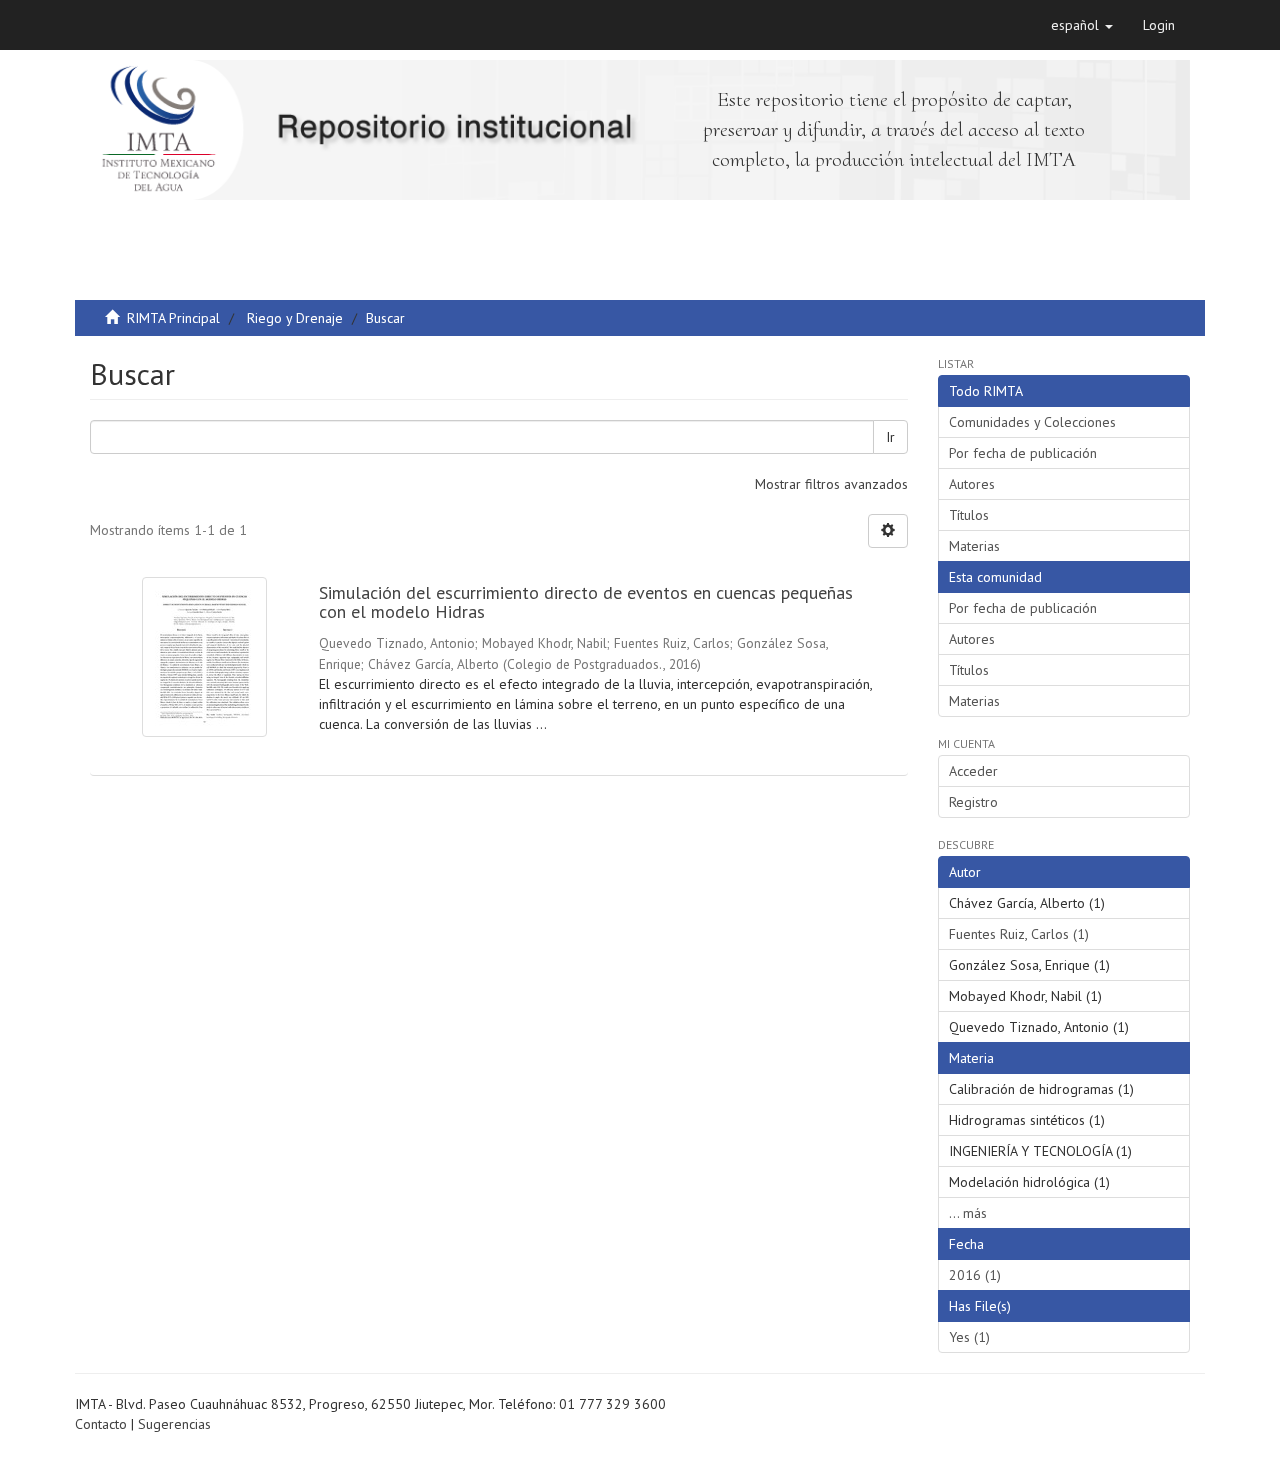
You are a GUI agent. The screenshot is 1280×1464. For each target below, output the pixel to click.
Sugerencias (174, 1424)
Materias (974, 546)
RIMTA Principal (173, 318)
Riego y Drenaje (295, 318)
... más (968, 1213)
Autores (972, 484)
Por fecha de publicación (1023, 453)
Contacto (101, 1424)
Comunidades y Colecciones (1032, 422)
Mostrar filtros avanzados (831, 484)
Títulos (969, 515)
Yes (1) (969, 1337)
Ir (890, 437)
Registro (973, 802)
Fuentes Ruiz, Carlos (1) (1019, 934)
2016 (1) (975, 1275)
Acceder (973, 771)
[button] (1082, 25)
